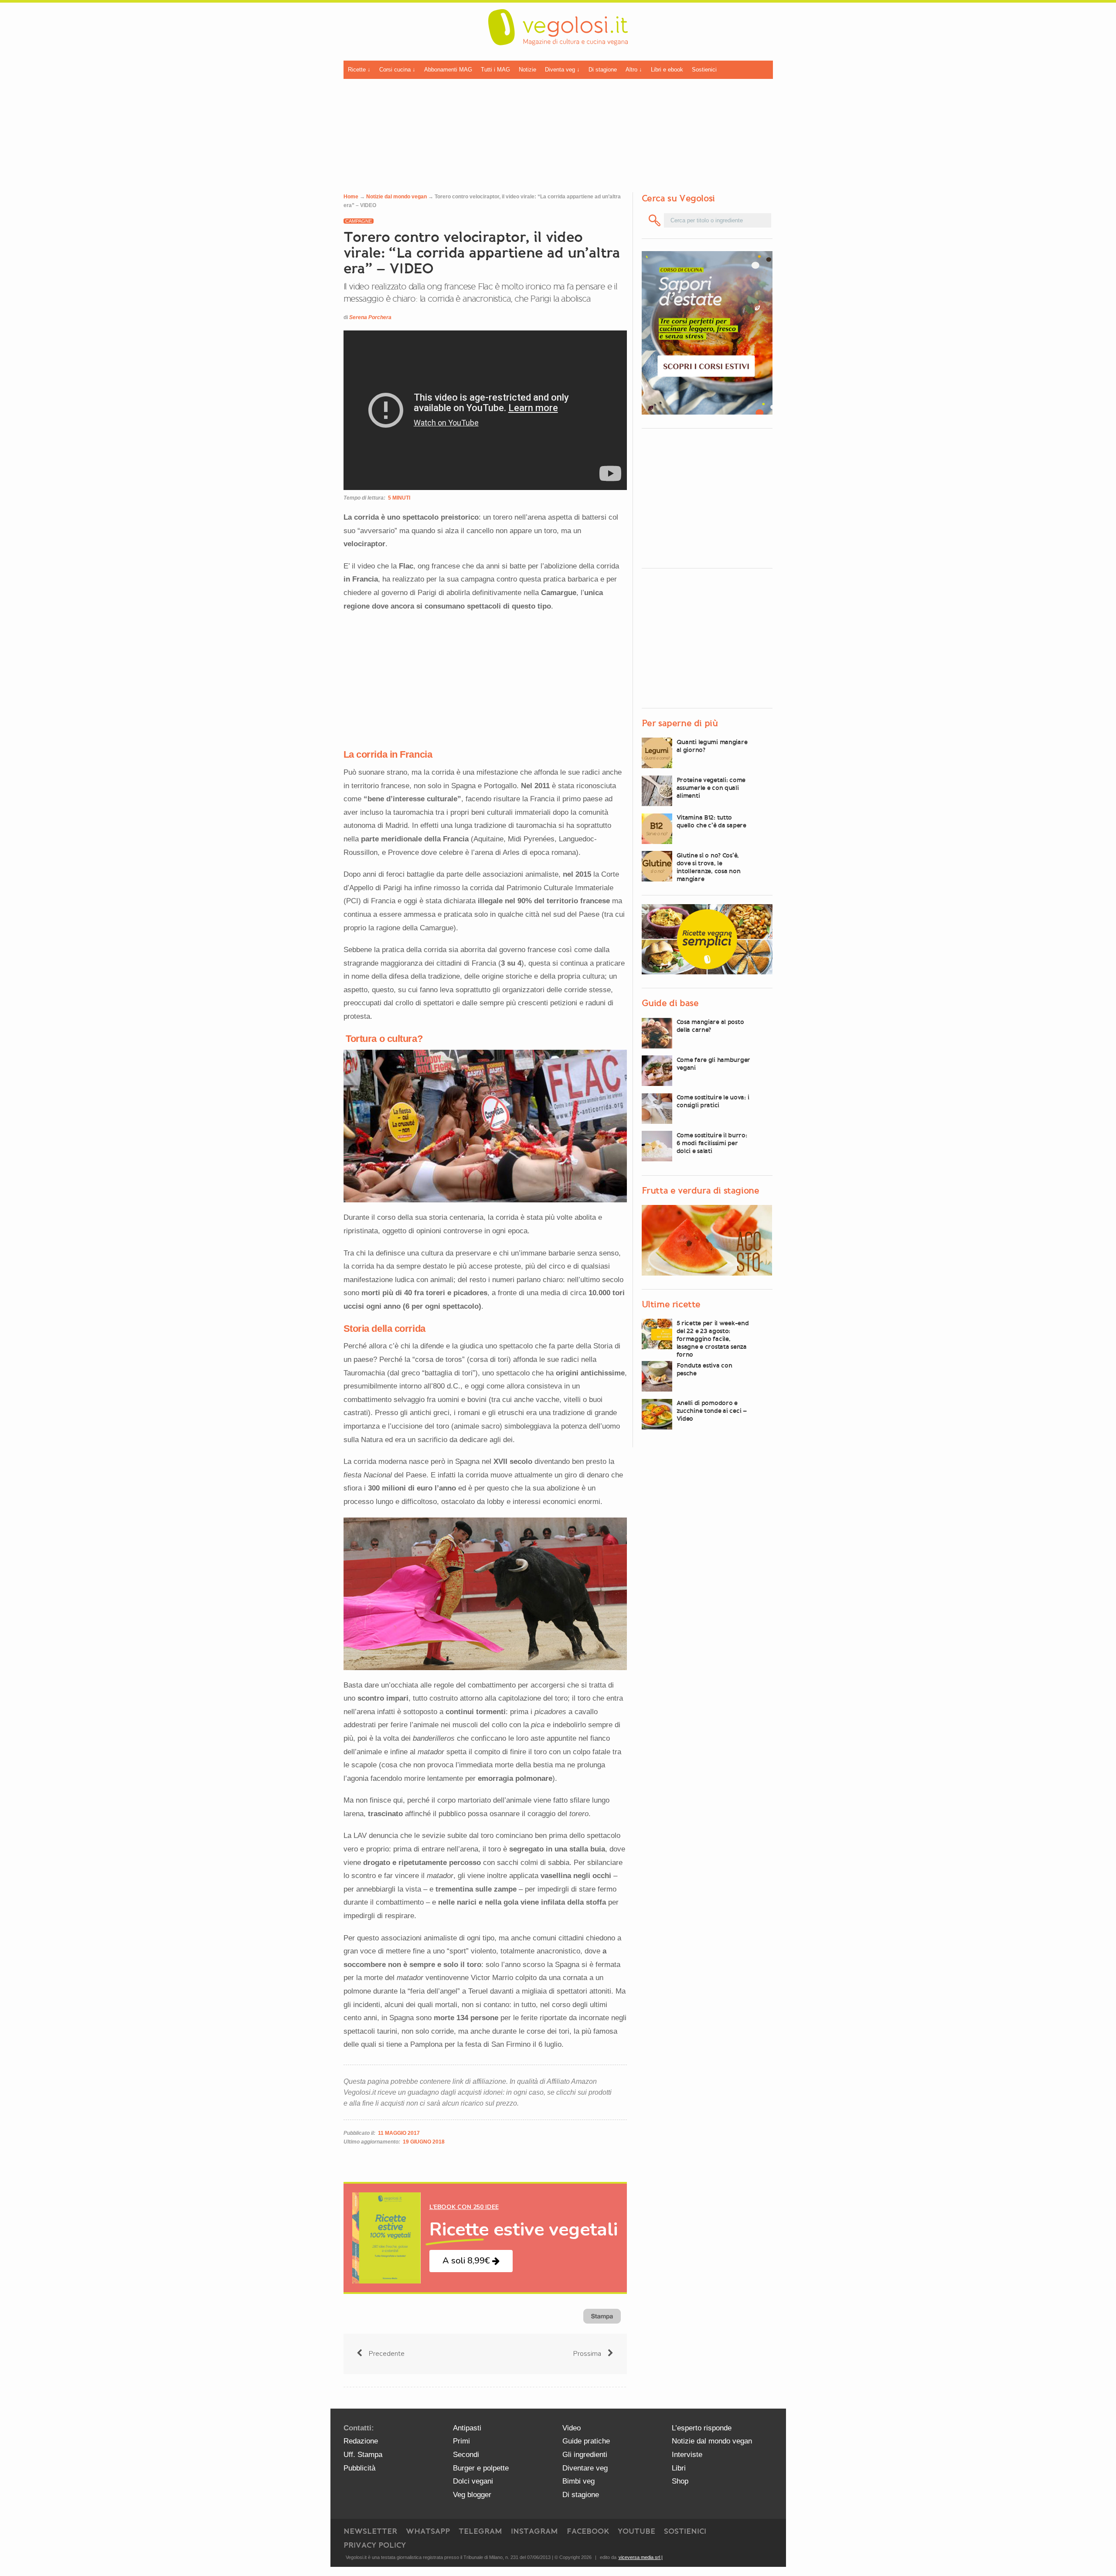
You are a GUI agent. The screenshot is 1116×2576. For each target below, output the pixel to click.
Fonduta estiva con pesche (704, 1369)
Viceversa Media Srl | (641, 2557)
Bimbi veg (578, 2481)
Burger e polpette (481, 2468)
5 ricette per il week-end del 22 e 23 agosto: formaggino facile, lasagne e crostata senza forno (713, 1338)
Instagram (534, 2531)
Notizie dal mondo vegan (396, 197)
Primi (461, 2441)
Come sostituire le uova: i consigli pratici (713, 1101)
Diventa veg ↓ (562, 70)
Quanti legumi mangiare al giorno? (712, 745)
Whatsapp (428, 2531)
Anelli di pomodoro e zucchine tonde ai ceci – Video (712, 1411)
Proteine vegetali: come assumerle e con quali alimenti (711, 787)
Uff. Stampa (363, 2455)
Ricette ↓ (359, 70)
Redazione (361, 2441)
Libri (679, 2468)
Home (351, 197)
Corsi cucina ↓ (397, 70)
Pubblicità (359, 2468)
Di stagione (603, 70)
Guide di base (670, 1003)
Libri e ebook (667, 70)
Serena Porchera (370, 317)
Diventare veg (585, 2468)
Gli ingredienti (585, 2455)
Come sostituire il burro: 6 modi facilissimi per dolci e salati (712, 1143)
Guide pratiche (586, 2441)
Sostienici (704, 70)
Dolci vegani (473, 2481)
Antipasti (467, 2428)
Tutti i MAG (495, 70)
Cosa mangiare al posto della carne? (710, 1026)
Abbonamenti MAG (448, 70)
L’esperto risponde (702, 2428)
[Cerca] (655, 220)
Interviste (687, 2455)
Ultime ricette (671, 1304)
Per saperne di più (680, 723)
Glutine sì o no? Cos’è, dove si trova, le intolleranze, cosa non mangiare (709, 867)
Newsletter (370, 2531)
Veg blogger (472, 2495)
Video (572, 2428)
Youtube (636, 2531)
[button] (471, 2261)
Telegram (480, 2531)
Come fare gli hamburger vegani (714, 1063)
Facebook (588, 2531)
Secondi (466, 2455)
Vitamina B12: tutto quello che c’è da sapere (711, 821)
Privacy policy (375, 2545)
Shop (680, 2481)
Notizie (527, 70)
